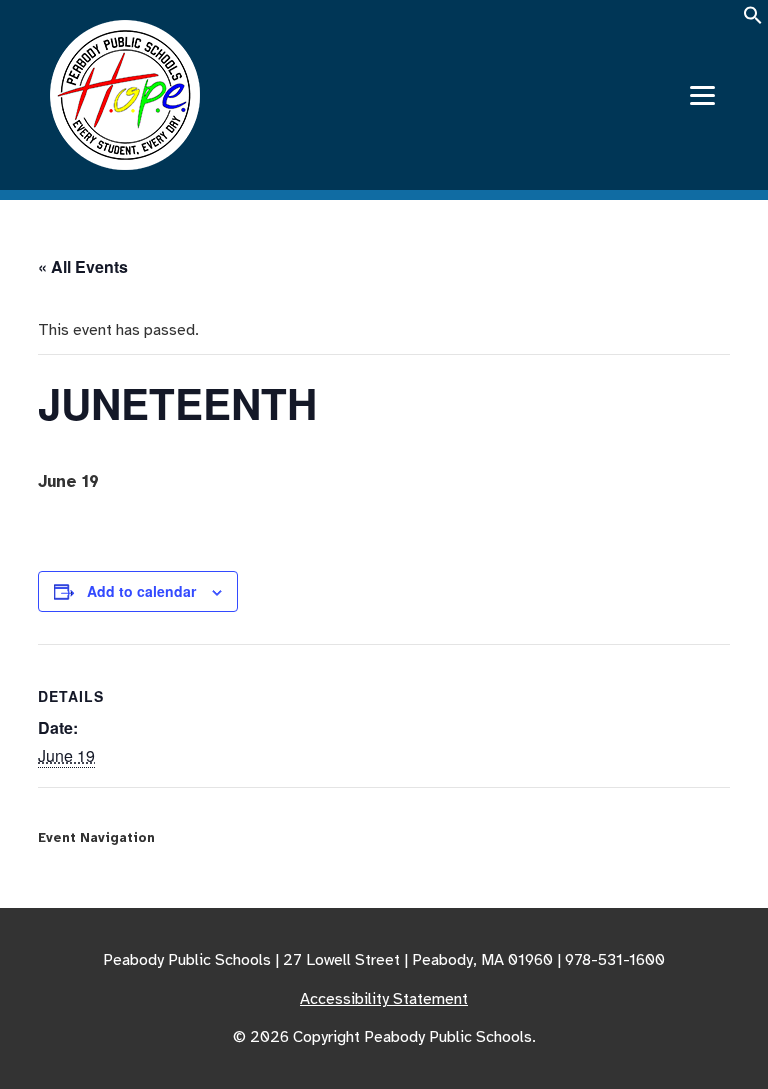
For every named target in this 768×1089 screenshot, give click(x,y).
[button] (753, 21)
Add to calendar (141, 591)
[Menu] (702, 95)
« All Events (83, 266)
